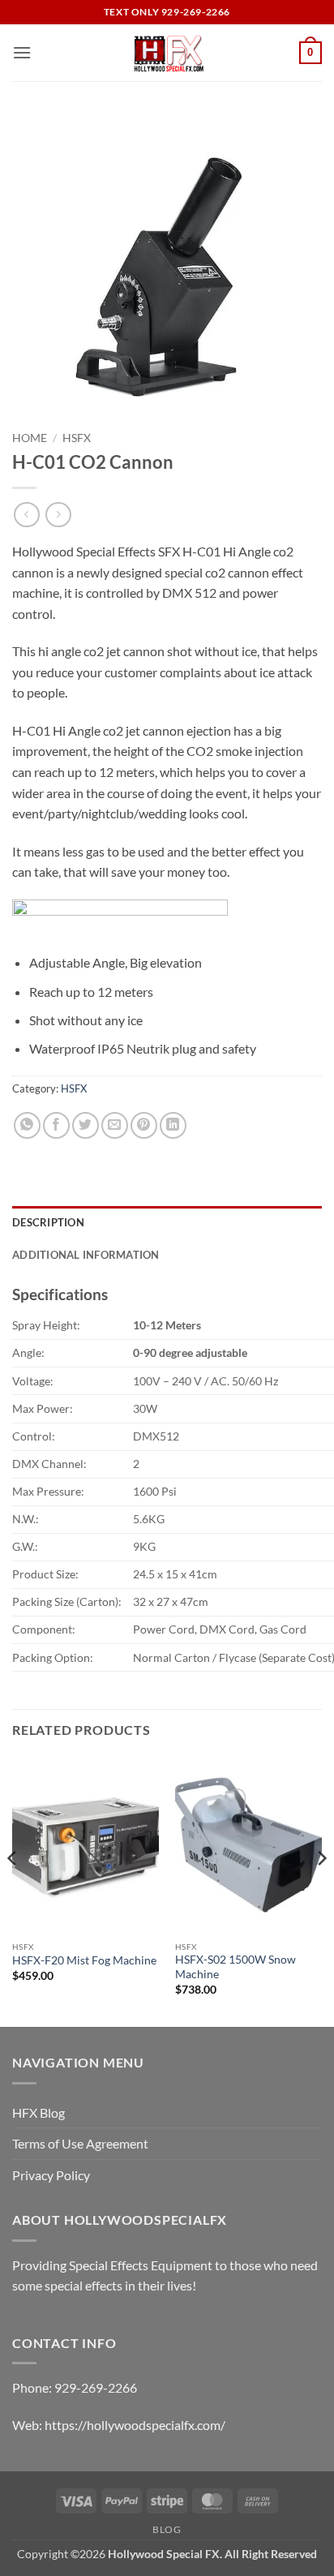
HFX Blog (39, 2112)
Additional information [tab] (86, 1255)
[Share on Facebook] (56, 1125)
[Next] (321, 1891)
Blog (167, 2529)
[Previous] (13, 1891)
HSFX (77, 438)
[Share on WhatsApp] (27, 1125)
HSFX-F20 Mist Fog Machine (84, 1960)
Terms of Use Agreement (80, 2143)
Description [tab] (48, 1222)
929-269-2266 (96, 2387)
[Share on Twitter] (86, 1125)
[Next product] (26, 515)
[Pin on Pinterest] (144, 1125)
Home (30, 438)
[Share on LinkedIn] (173, 1125)
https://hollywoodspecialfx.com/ (135, 2425)
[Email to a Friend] (115, 1125)
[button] (22, 52)
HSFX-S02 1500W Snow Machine (236, 1967)
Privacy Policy (51, 2175)
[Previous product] (58, 515)
